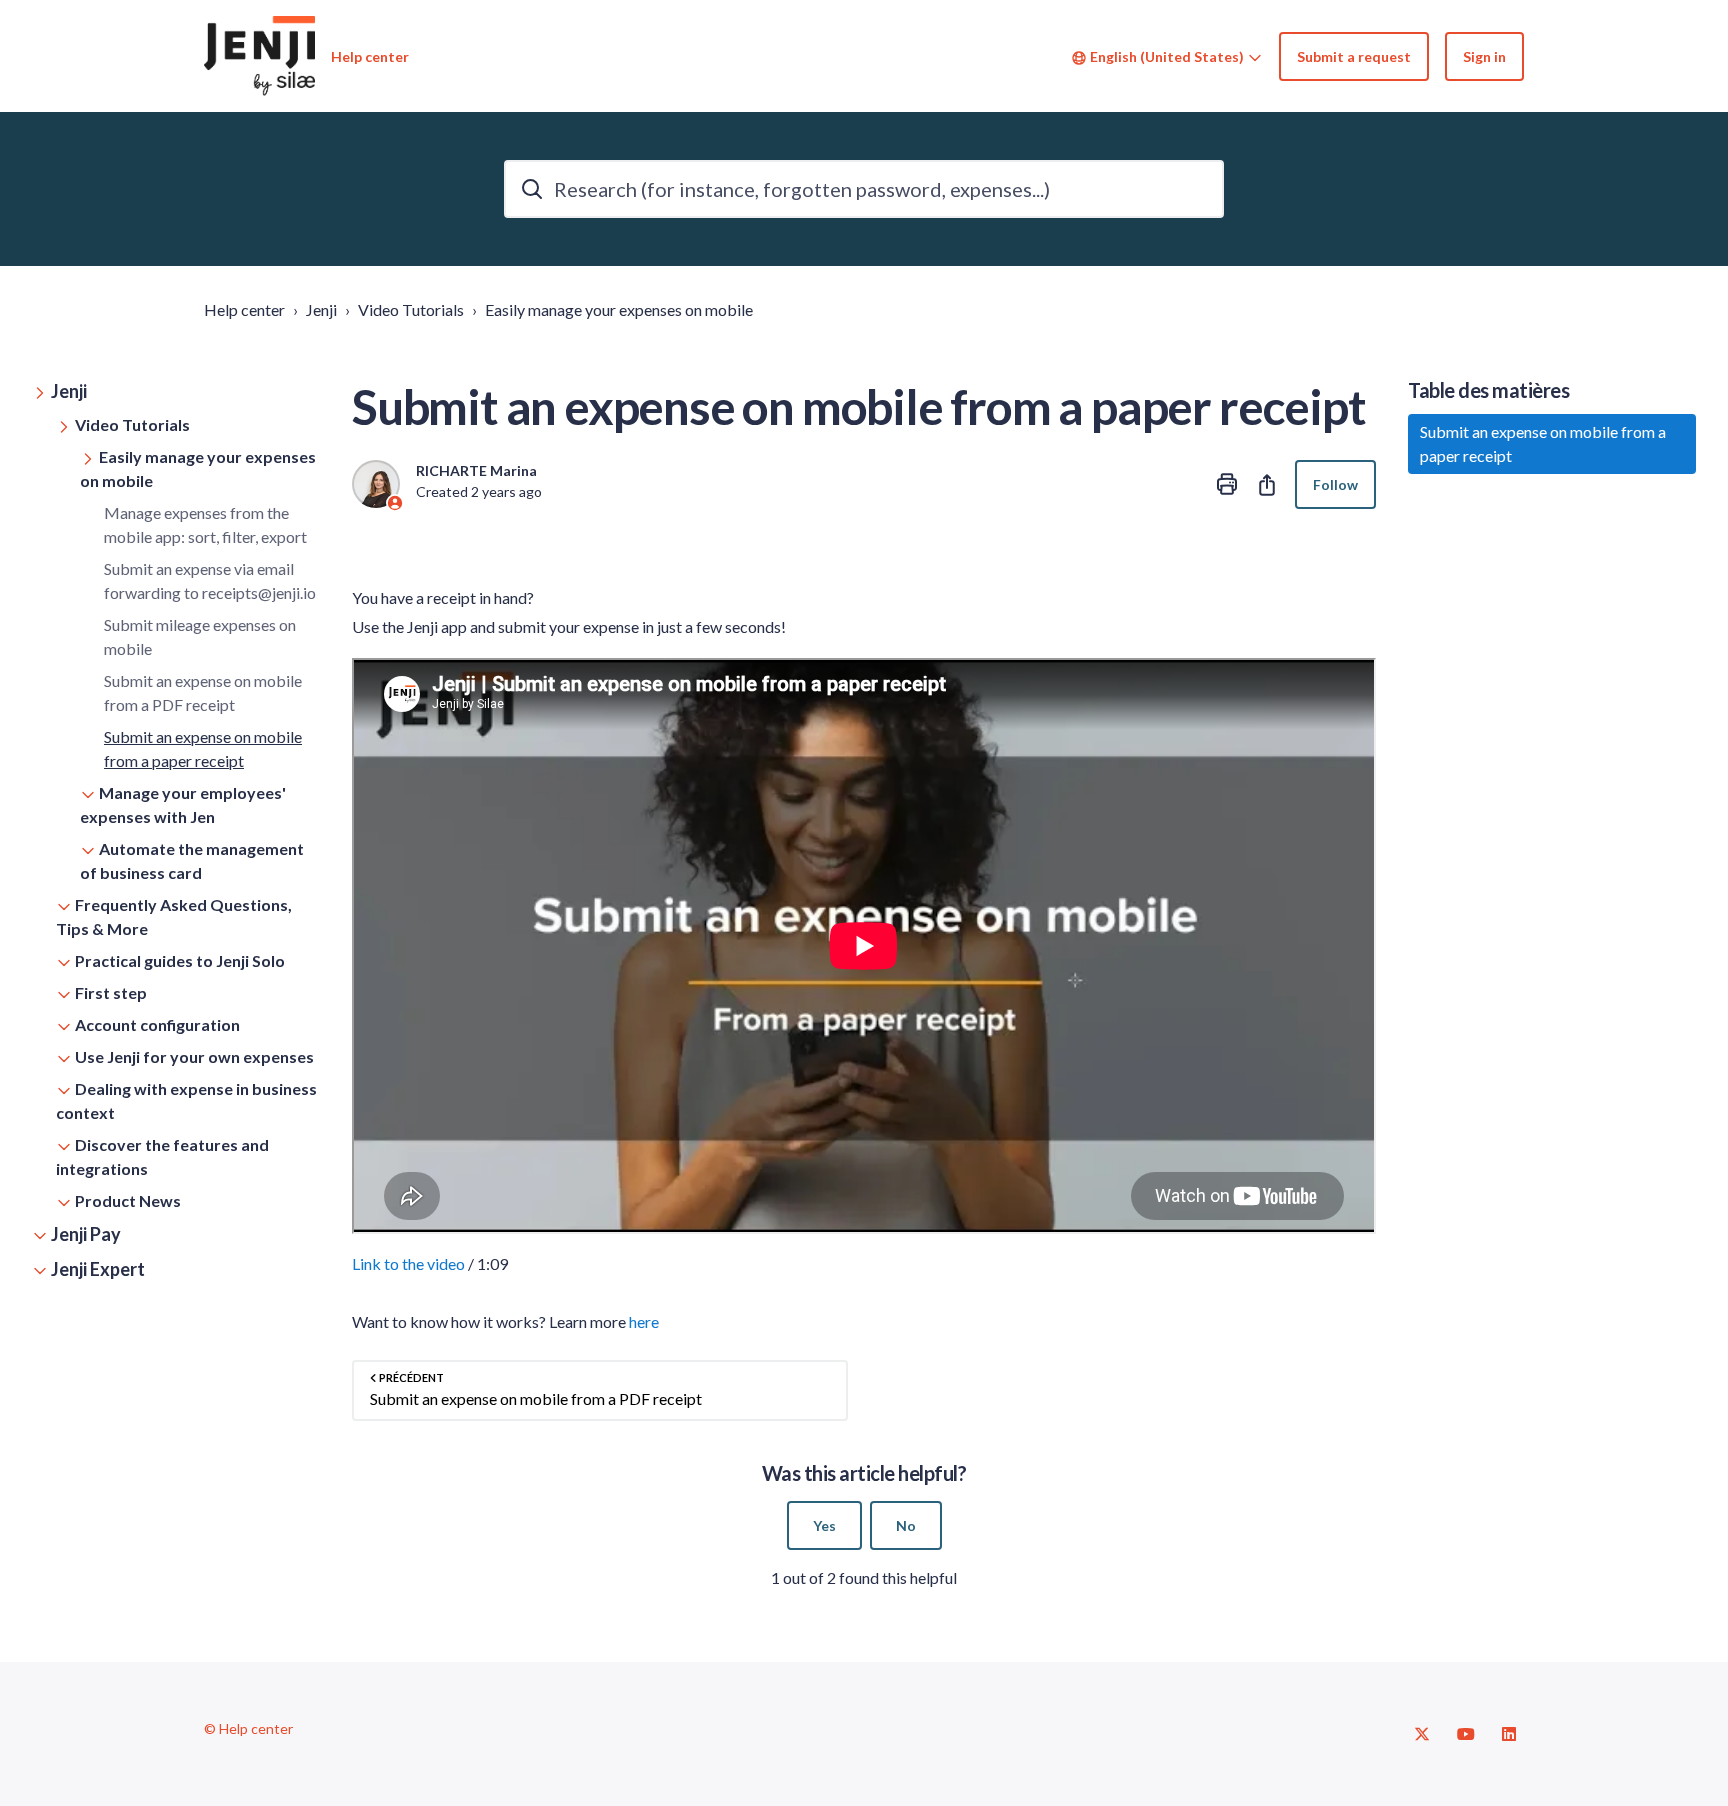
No (906, 1525)
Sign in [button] (1484, 56)
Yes (824, 1525)
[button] (176, 391)
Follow (1335, 484)
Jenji (321, 309)
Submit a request (1354, 56)
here (644, 1321)
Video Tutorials (411, 309)
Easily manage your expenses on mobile (619, 309)
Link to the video (408, 1263)
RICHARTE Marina (476, 470)
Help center (244, 309)
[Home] (259, 56)
